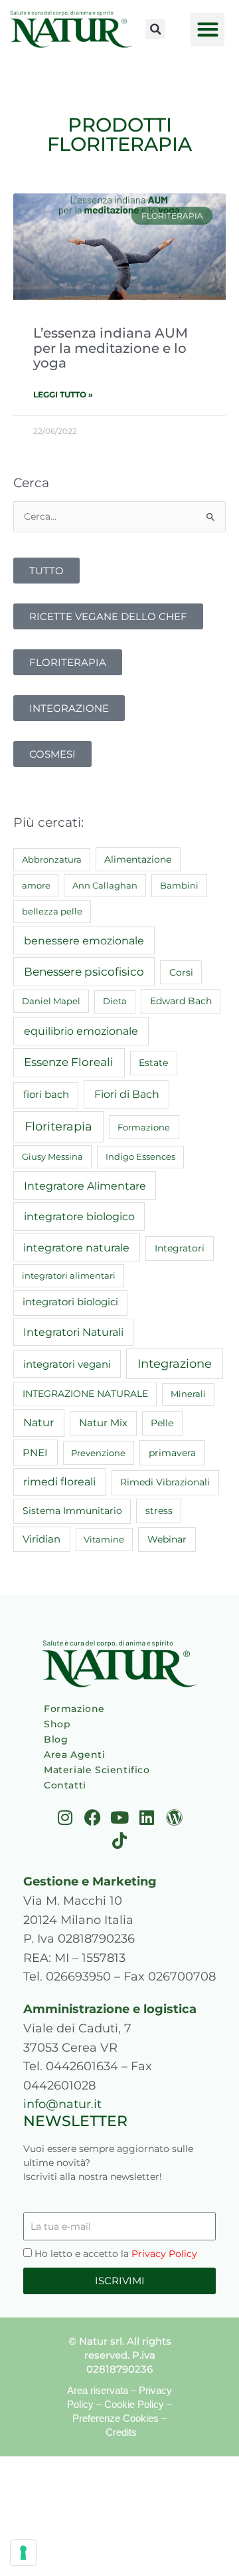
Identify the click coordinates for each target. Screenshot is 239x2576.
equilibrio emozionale (81, 1031)
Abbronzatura (52, 859)
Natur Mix (103, 1423)
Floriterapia (58, 1127)
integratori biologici (70, 1302)
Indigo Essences (140, 1156)
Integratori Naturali (73, 1332)
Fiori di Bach (127, 1094)
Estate (153, 1063)
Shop (57, 1724)
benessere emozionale (84, 940)
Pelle (162, 1423)
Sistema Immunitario (72, 1511)
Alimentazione (138, 859)
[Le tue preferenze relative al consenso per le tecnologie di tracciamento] (23, 2553)
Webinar (167, 1539)
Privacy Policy (164, 2254)
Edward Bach (181, 1001)
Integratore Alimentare (85, 1186)
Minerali (188, 1394)
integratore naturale (76, 1247)
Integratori (180, 1248)
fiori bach (46, 1094)
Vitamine (104, 1539)
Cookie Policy (134, 2404)
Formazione (144, 1127)
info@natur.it (62, 2104)
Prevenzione (98, 1453)
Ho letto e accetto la (116, 2254)
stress (159, 1511)
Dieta (115, 1001)
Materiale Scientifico (97, 1770)
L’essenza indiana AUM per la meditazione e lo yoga (111, 348)
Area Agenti (75, 1755)
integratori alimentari (69, 1275)
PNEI (35, 1453)
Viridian (41, 1539)
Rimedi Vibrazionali (165, 1482)
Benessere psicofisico (84, 972)
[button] (155, 29)
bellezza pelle (52, 911)
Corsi (181, 972)
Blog (56, 1739)
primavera (172, 1453)
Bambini (179, 885)
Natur (39, 1423)
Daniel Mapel (51, 1001)
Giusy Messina (52, 1156)
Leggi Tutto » (63, 394)
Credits (121, 2432)
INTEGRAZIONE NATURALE (85, 1394)
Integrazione (175, 1363)
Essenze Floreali (69, 1062)
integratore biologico (79, 1216)
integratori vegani (67, 1364)
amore (36, 885)
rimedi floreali (59, 1482)
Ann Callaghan (105, 885)
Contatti (65, 1785)
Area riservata (98, 2390)
